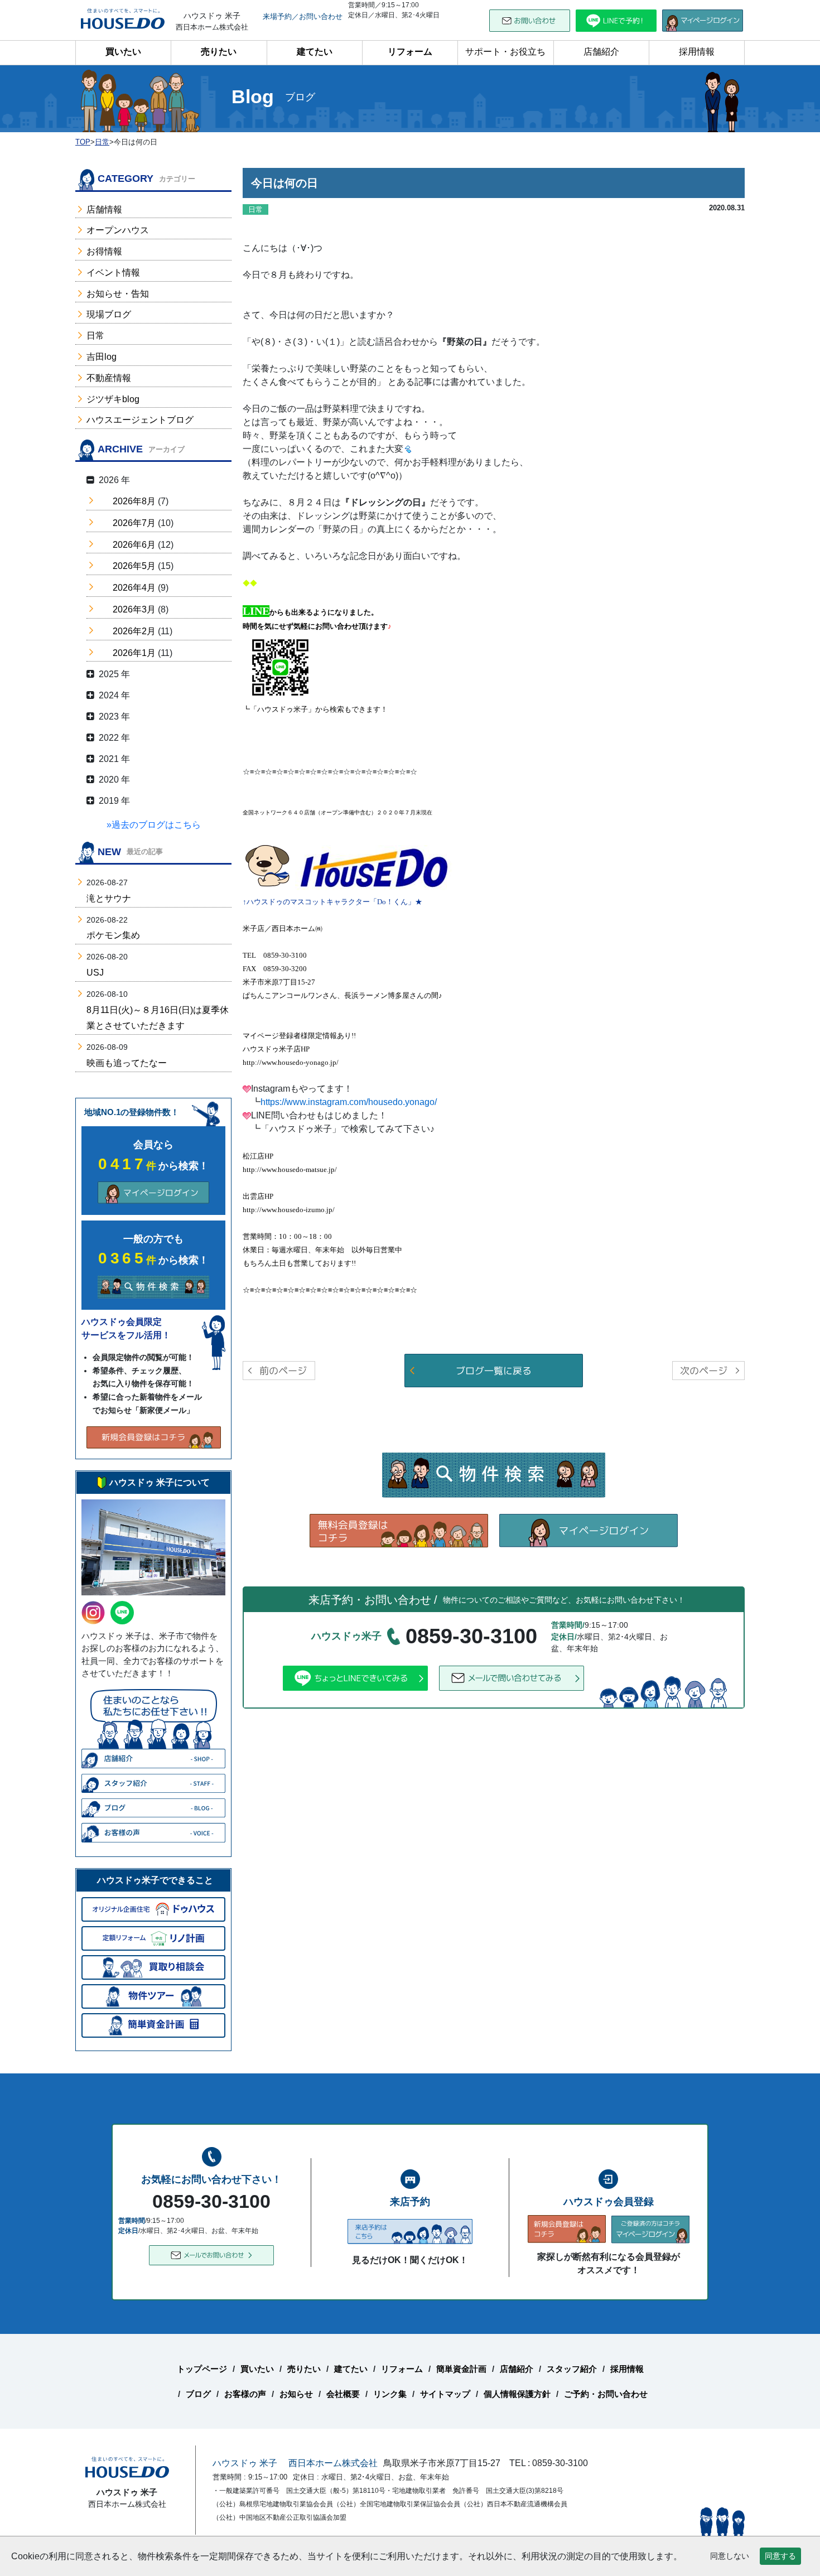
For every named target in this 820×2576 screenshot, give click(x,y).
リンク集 (390, 2394)
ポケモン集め (113, 935)
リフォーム (410, 52)
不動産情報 (109, 378)
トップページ (202, 2369)
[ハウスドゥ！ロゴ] (374, 869)
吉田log (102, 357)
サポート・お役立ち (505, 52)
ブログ (198, 2394)
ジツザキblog (113, 399)
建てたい (315, 52)
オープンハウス (118, 230)
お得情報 (104, 251)
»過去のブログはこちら (154, 825)
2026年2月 (134, 631)
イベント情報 (113, 272)
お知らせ (296, 2394)
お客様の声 (245, 2394)
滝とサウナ (109, 898)
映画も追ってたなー (127, 1063)
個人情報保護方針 (517, 2394)
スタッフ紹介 (572, 2369)
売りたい (219, 52)
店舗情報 (104, 209)
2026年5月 (134, 566)
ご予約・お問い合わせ (606, 2394)
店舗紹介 (601, 52)
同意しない (730, 2556)
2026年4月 (134, 588)
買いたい (123, 52)
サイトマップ (445, 2394)
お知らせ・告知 (118, 294)
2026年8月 (134, 501)
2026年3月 (134, 609)
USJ (95, 973)
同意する (780, 2556)
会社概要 (343, 2394)
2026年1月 (134, 653)
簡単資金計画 (461, 2369)
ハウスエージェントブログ (140, 420)
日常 (95, 336)
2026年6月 (134, 545)
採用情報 (697, 52)
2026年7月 (134, 523)
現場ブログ (109, 314)
